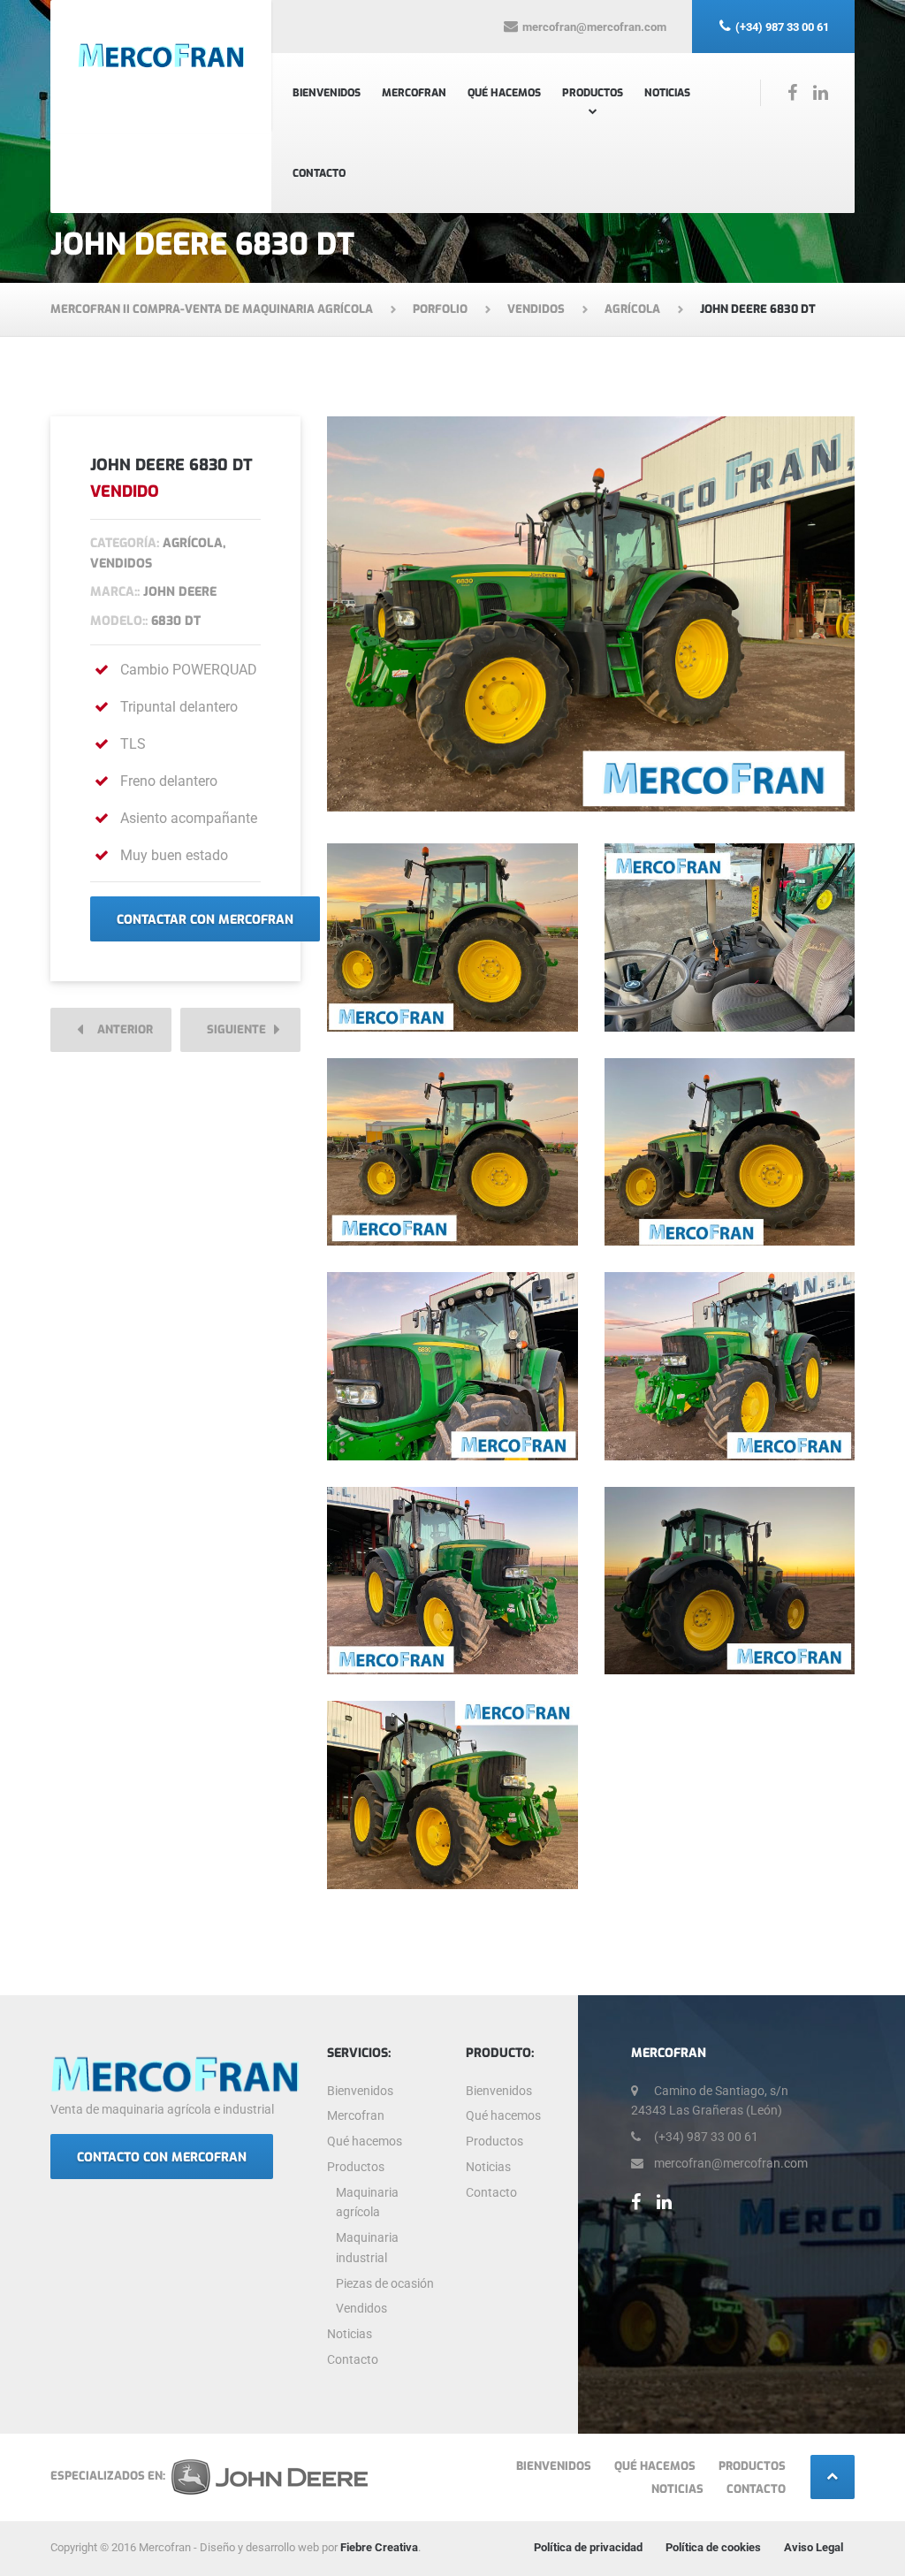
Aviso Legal (814, 2547)
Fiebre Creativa (379, 2547)
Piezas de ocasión (385, 2283)
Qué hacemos (504, 93)
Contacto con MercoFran (162, 2157)
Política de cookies (713, 2547)
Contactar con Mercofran (205, 920)
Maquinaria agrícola (367, 2203)
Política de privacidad (588, 2547)
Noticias (667, 93)
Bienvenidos (327, 93)
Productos (593, 93)
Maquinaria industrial (367, 2248)
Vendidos (361, 2308)
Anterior (121, 1029)
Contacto (319, 173)
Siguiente (240, 1029)
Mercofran (414, 93)
